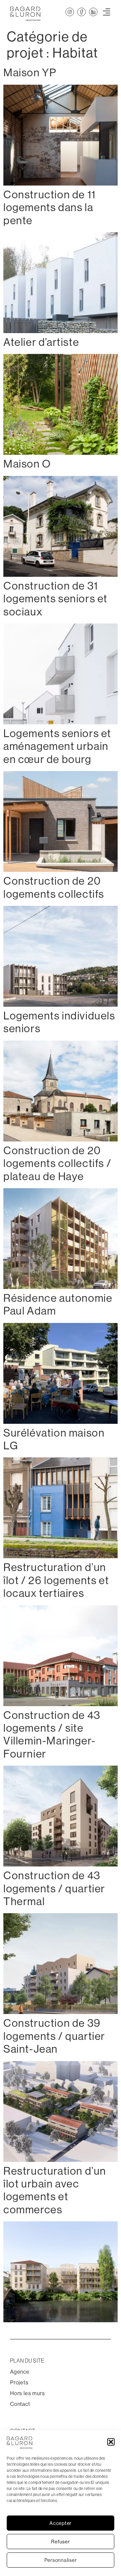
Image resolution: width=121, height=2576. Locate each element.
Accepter (61, 2523)
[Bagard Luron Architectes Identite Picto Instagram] (70, 12)
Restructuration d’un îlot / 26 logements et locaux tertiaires (56, 1580)
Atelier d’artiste (41, 342)
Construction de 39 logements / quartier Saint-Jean (54, 2036)
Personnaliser (61, 2560)
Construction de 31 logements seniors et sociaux (55, 599)
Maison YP (30, 73)
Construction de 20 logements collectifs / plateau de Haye (57, 1163)
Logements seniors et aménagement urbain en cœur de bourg (57, 746)
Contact (20, 2404)
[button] (111, 2442)
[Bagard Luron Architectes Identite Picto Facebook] (82, 12)
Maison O (27, 464)
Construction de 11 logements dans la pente (50, 208)
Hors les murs (27, 2393)
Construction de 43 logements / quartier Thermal (54, 1888)
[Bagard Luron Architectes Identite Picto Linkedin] (93, 12)
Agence (20, 2372)
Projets (19, 2383)
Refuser (60, 2542)
